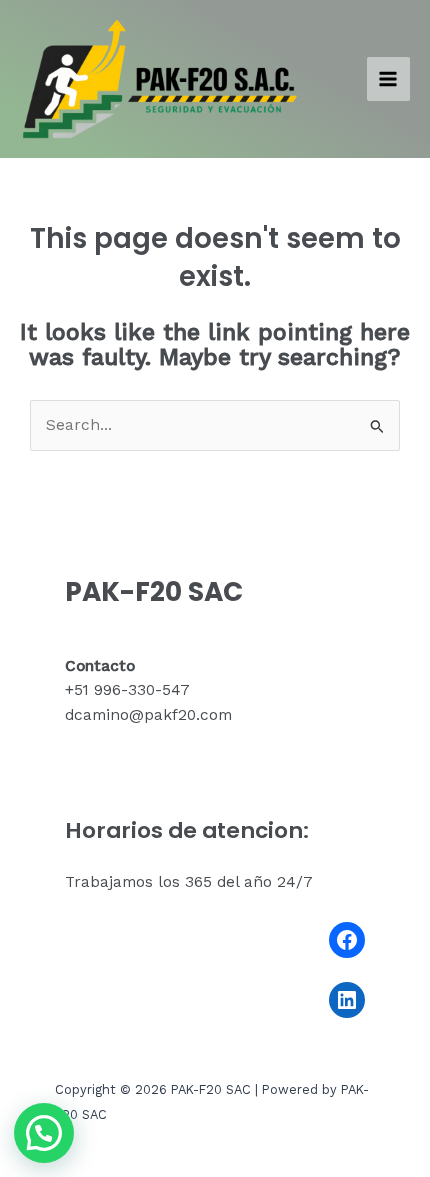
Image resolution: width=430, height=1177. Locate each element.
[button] (44, 1133)
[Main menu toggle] (388, 78)
